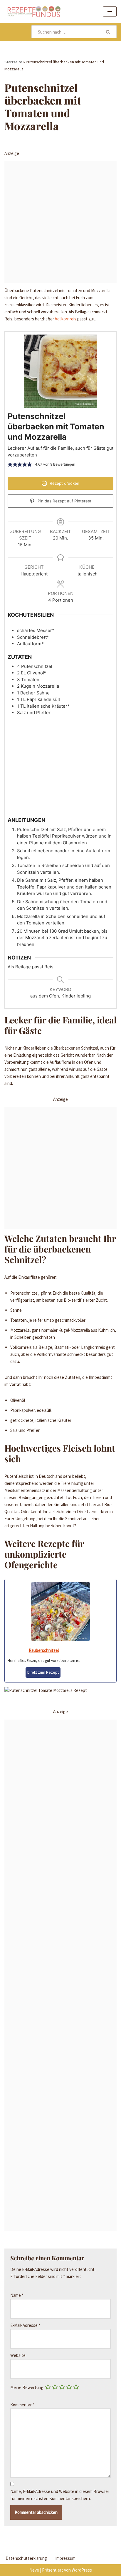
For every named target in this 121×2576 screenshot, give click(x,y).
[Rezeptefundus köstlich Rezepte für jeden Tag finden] (34, 11)
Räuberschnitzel (44, 1650)
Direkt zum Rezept (43, 1672)
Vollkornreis (66, 319)
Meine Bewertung (27, 2387)
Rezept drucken (64, 483)
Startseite (13, 62)
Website (18, 2355)
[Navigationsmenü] (110, 11)
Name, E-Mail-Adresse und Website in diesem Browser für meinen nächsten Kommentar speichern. (60, 2495)
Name (17, 2295)
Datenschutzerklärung (26, 2558)
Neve (34, 2570)
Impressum (65, 2558)
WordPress (82, 2570)
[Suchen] (108, 32)
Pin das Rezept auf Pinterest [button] (64, 501)
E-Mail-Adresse (25, 2325)
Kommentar (22, 2405)
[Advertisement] (60, 222)
